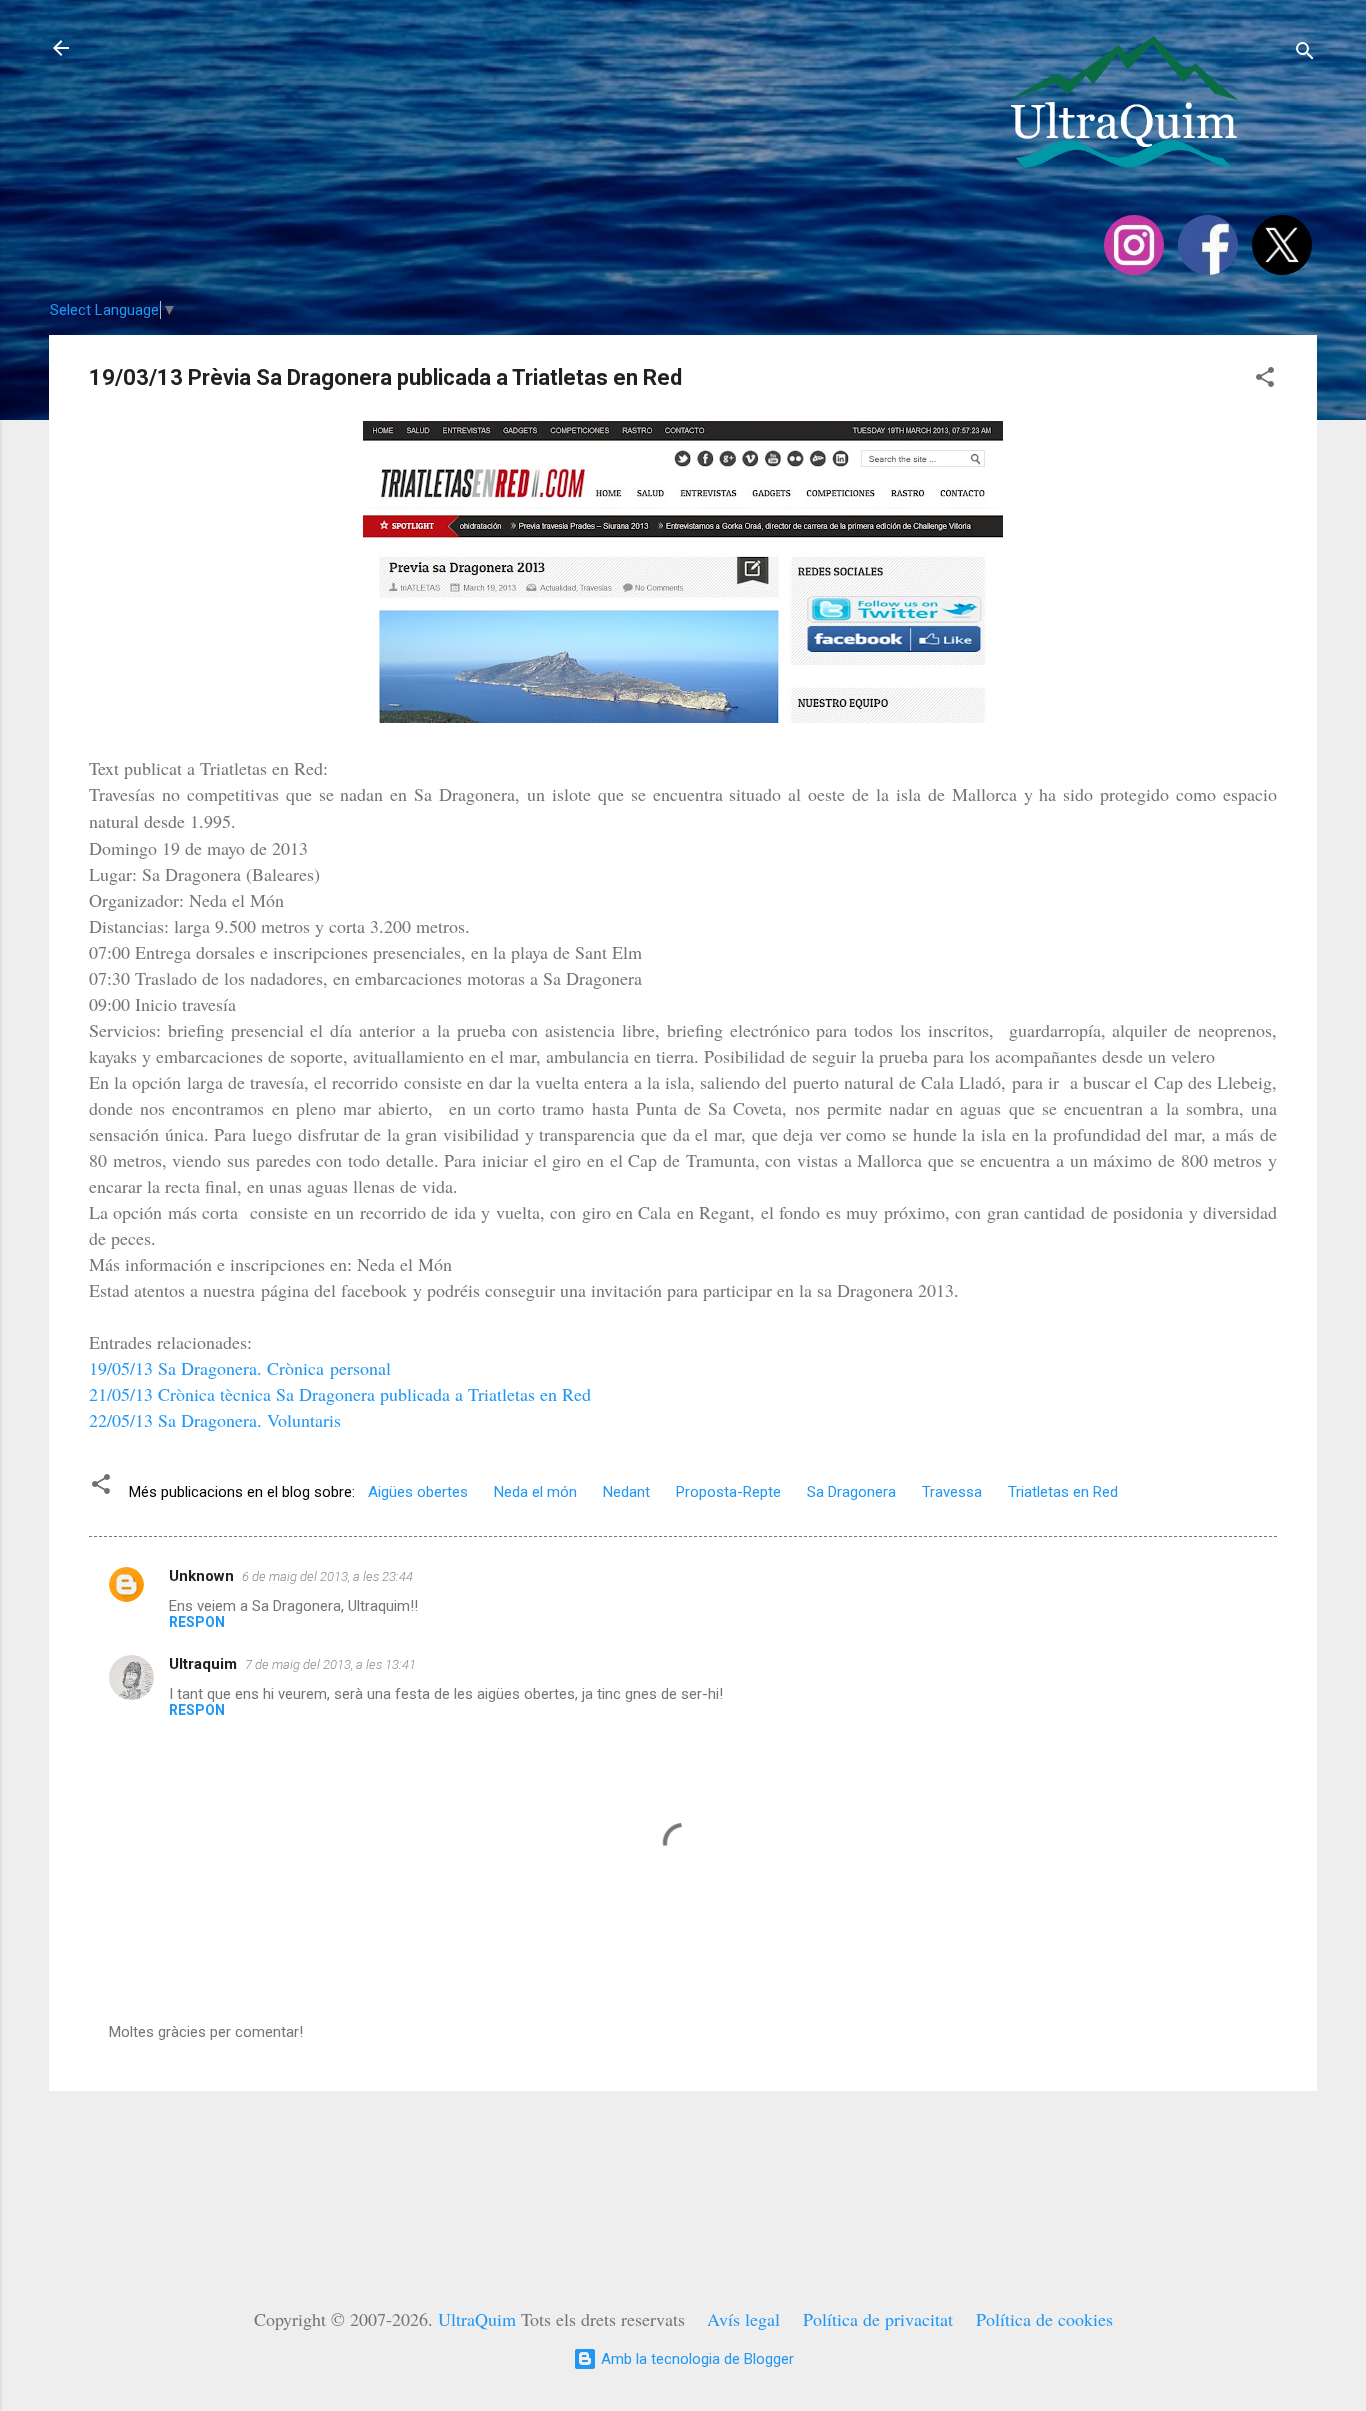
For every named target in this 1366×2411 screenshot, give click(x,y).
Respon (197, 1622)
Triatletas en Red (1063, 1492)
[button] (1265, 380)
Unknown (201, 1576)
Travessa (952, 1492)
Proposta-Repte (728, 1492)
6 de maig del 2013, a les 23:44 (327, 1576)
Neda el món (535, 1492)
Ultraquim (203, 1664)
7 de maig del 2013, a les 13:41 (330, 1664)
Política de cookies (1044, 2319)
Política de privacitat (878, 2319)
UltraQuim (477, 2319)
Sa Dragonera (851, 1492)
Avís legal (743, 2319)
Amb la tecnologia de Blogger (695, 2359)
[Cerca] (1305, 54)
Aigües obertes (418, 1492)
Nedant (626, 1492)
